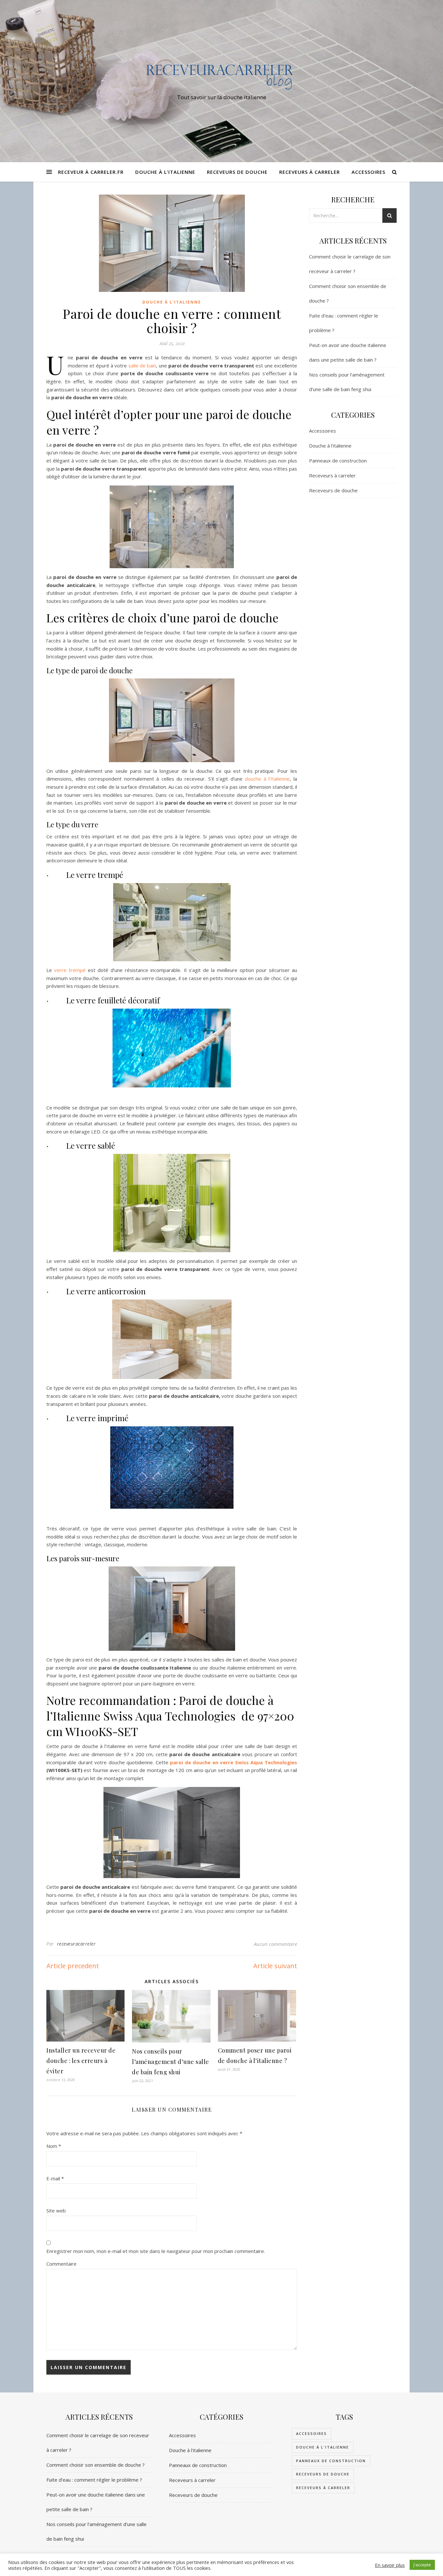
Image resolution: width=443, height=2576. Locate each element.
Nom (54, 2146)
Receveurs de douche (237, 172)
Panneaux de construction (338, 461)
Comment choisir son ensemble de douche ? (96, 2465)
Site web (56, 2211)
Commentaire (61, 2264)
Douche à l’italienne (165, 172)
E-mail (55, 2178)
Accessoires (368, 172)
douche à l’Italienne (267, 779)
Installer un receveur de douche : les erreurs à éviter (81, 2061)
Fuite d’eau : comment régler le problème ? (94, 2480)
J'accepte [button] (422, 2565)
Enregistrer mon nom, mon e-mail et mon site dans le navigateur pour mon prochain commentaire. (156, 2251)
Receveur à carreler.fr (91, 172)
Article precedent (73, 1966)
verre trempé (70, 970)
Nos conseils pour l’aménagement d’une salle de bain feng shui (171, 2062)
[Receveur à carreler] (221, 75)
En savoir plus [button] (390, 2565)
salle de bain (141, 365)
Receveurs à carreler (310, 172)
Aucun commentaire (275, 1944)
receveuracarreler (77, 1944)
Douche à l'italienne (172, 302)
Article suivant (275, 1966)
